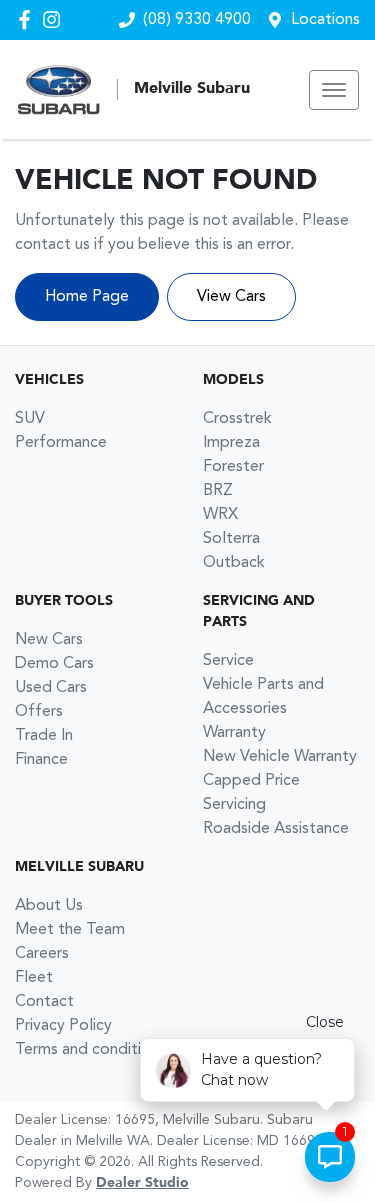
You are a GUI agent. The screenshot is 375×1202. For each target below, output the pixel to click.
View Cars (231, 297)
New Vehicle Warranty (280, 757)
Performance (61, 443)
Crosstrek (237, 419)
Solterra (231, 539)
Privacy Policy (63, 1026)
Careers (42, 954)
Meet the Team (70, 930)
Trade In (44, 736)
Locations (325, 20)
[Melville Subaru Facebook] (28, 19)
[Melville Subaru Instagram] (55, 19)
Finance (41, 760)
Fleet (34, 978)
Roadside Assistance (276, 829)
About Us (49, 906)
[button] (334, 90)
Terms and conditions (90, 1050)
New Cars (49, 640)
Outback (234, 563)
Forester (233, 467)
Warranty (234, 733)
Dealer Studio (142, 1183)
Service (228, 661)
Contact (44, 1002)
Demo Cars (54, 664)
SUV (30, 419)
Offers (39, 712)
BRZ (218, 491)
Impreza (231, 443)
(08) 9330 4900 (197, 20)
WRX (220, 515)
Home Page (87, 297)
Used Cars (51, 688)
